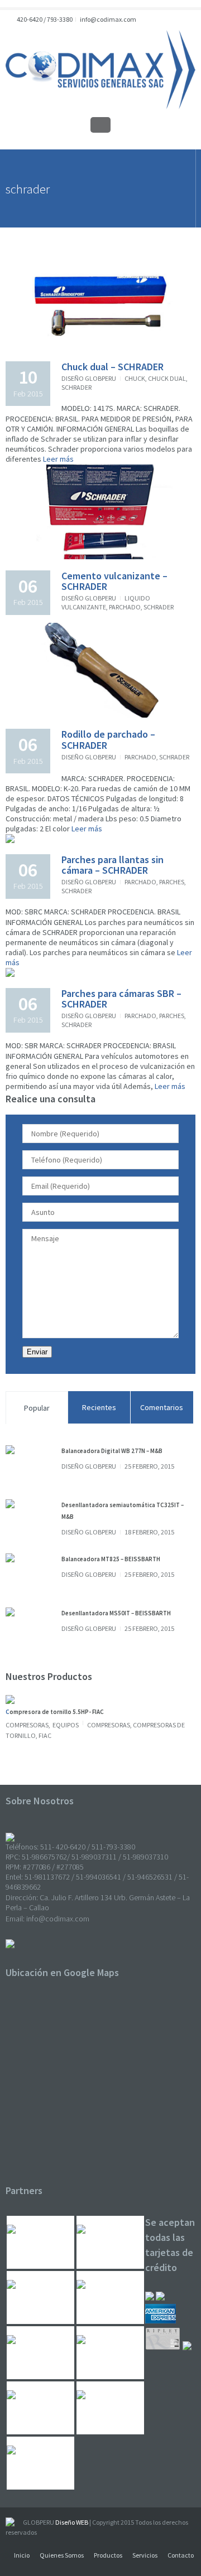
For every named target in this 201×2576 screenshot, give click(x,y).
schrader (76, 387)
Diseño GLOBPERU (89, 378)
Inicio (22, 2555)
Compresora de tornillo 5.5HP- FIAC (55, 1712)
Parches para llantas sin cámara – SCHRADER (113, 865)
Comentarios (162, 1407)
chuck (135, 378)
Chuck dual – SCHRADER (113, 367)
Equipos (66, 1725)
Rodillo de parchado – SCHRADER (108, 740)
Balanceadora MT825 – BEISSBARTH (111, 1559)
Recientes (99, 1407)
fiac (45, 1735)
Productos (108, 2555)
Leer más (58, 459)
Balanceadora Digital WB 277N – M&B (112, 1451)
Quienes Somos (62, 2555)
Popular (37, 1408)
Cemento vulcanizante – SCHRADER (114, 581)
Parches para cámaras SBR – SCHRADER (121, 999)
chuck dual (167, 378)
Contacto (181, 2555)
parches (172, 882)
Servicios (145, 2555)
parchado (125, 607)
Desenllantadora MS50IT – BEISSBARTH (116, 1613)
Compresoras (27, 1725)
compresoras (109, 1725)
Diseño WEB (72, 2522)
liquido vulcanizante (106, 602)
